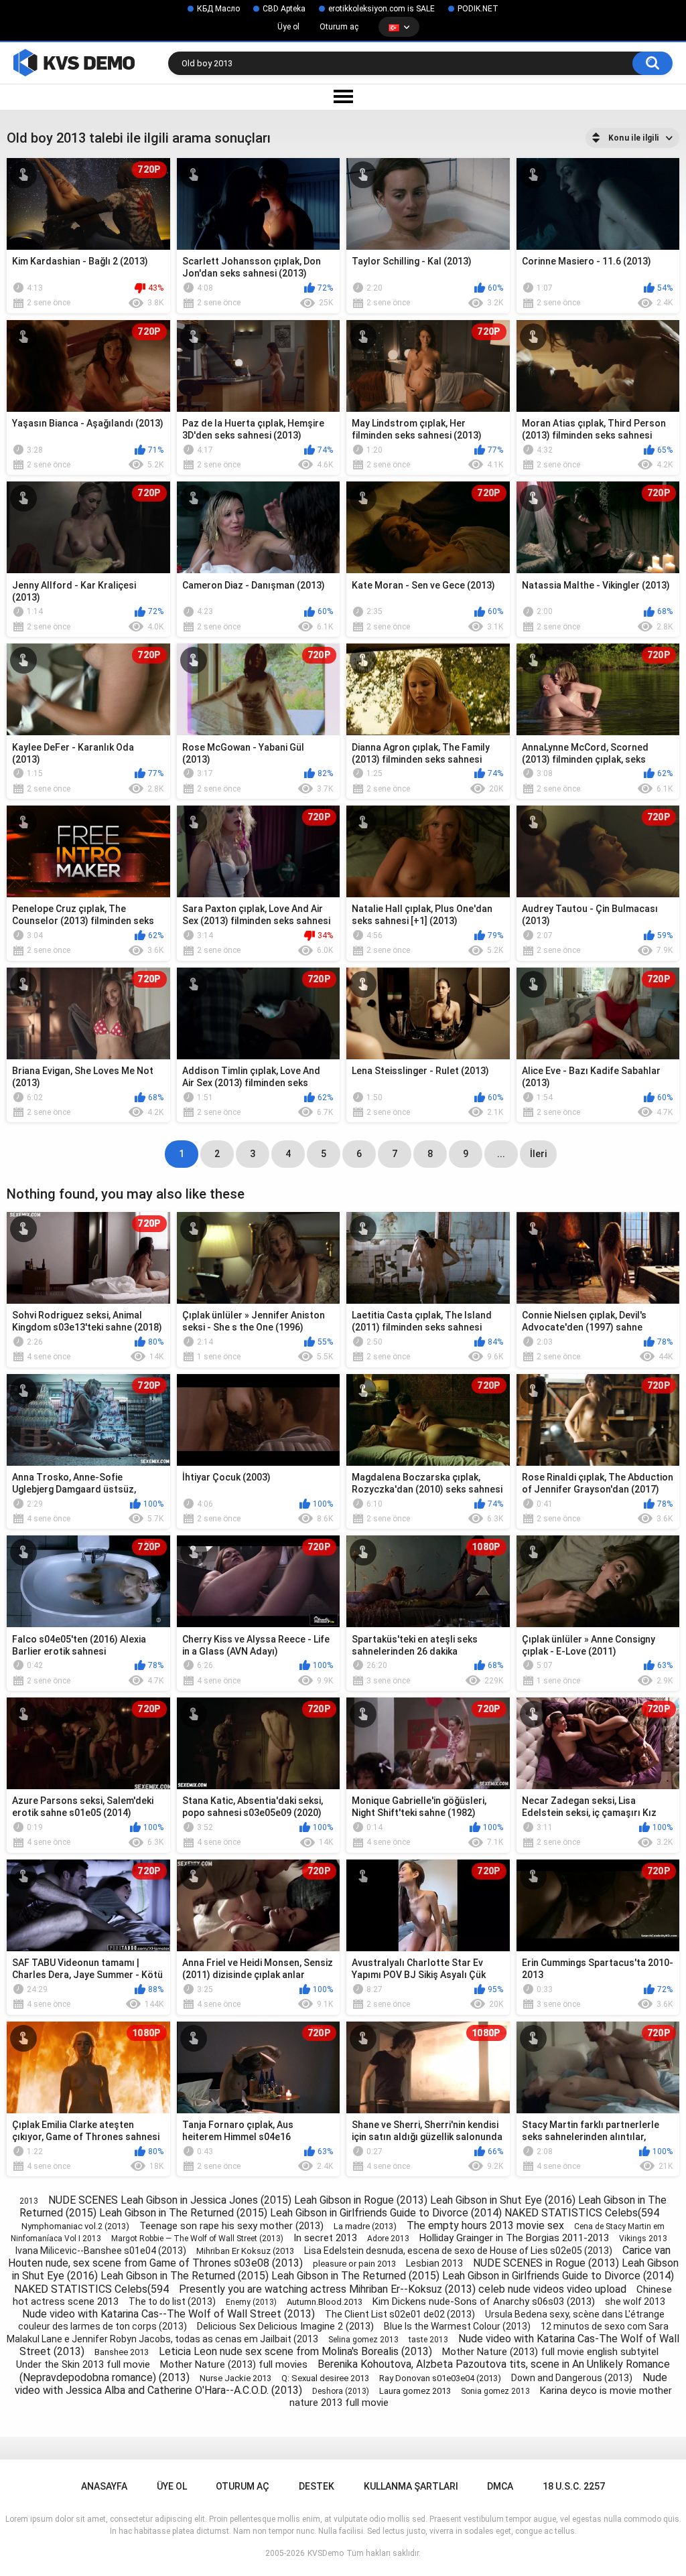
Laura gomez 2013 (415, 2391)
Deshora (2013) (341, 2391)
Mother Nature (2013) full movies (234, 2364)
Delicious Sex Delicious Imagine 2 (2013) (285, 2326)
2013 (29, 2201)
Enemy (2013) (251, 2302)
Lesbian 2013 (434, 2263)
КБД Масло (218, 9)
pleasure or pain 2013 (354, 2264)
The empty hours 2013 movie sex (485, 2225)
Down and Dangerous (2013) (572, 2378)
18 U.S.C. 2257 (574, 2486)
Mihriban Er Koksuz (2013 (245, 2251)
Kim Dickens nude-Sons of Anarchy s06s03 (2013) (484, 2301)
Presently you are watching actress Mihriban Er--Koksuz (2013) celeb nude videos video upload (403, 2289)
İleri (538, 1154)
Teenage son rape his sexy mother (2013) (231, 2226)
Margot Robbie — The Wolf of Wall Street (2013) (197, 2239)
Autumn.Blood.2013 (325, 2302)
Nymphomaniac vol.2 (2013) (75, 2226)
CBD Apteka (284, 9)
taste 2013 (428, 2340)
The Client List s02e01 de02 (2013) (400, 2314)
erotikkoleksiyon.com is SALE (382, 9)
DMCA (500, 2486)
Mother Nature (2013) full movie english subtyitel (550, 2352)
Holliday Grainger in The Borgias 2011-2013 (514, 2238)
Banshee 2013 (122, 2352)
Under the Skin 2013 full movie (83, 2364)
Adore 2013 (388, 2239)
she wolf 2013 (635, 2301)
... (501, 1154)
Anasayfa (104, 2486)
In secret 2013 (325, 2238)
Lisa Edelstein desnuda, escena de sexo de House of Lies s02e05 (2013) (458, 2251)
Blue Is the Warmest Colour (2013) (457, 2326)
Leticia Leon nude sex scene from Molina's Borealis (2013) (295, 2351)
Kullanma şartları (411, 2486)
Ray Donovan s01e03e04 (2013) (440, 2378)
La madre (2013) (365, 2226)
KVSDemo (326, 2553)
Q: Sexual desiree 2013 (325, 2378)
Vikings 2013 (643, 2239)
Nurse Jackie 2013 (235, 2378)
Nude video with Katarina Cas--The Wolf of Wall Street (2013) (168, 2314)
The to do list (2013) (172, 2301)
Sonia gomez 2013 (495, 2391)
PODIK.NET (478, 9)
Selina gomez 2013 (363, 2340)
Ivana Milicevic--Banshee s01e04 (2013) (101, 2251)
